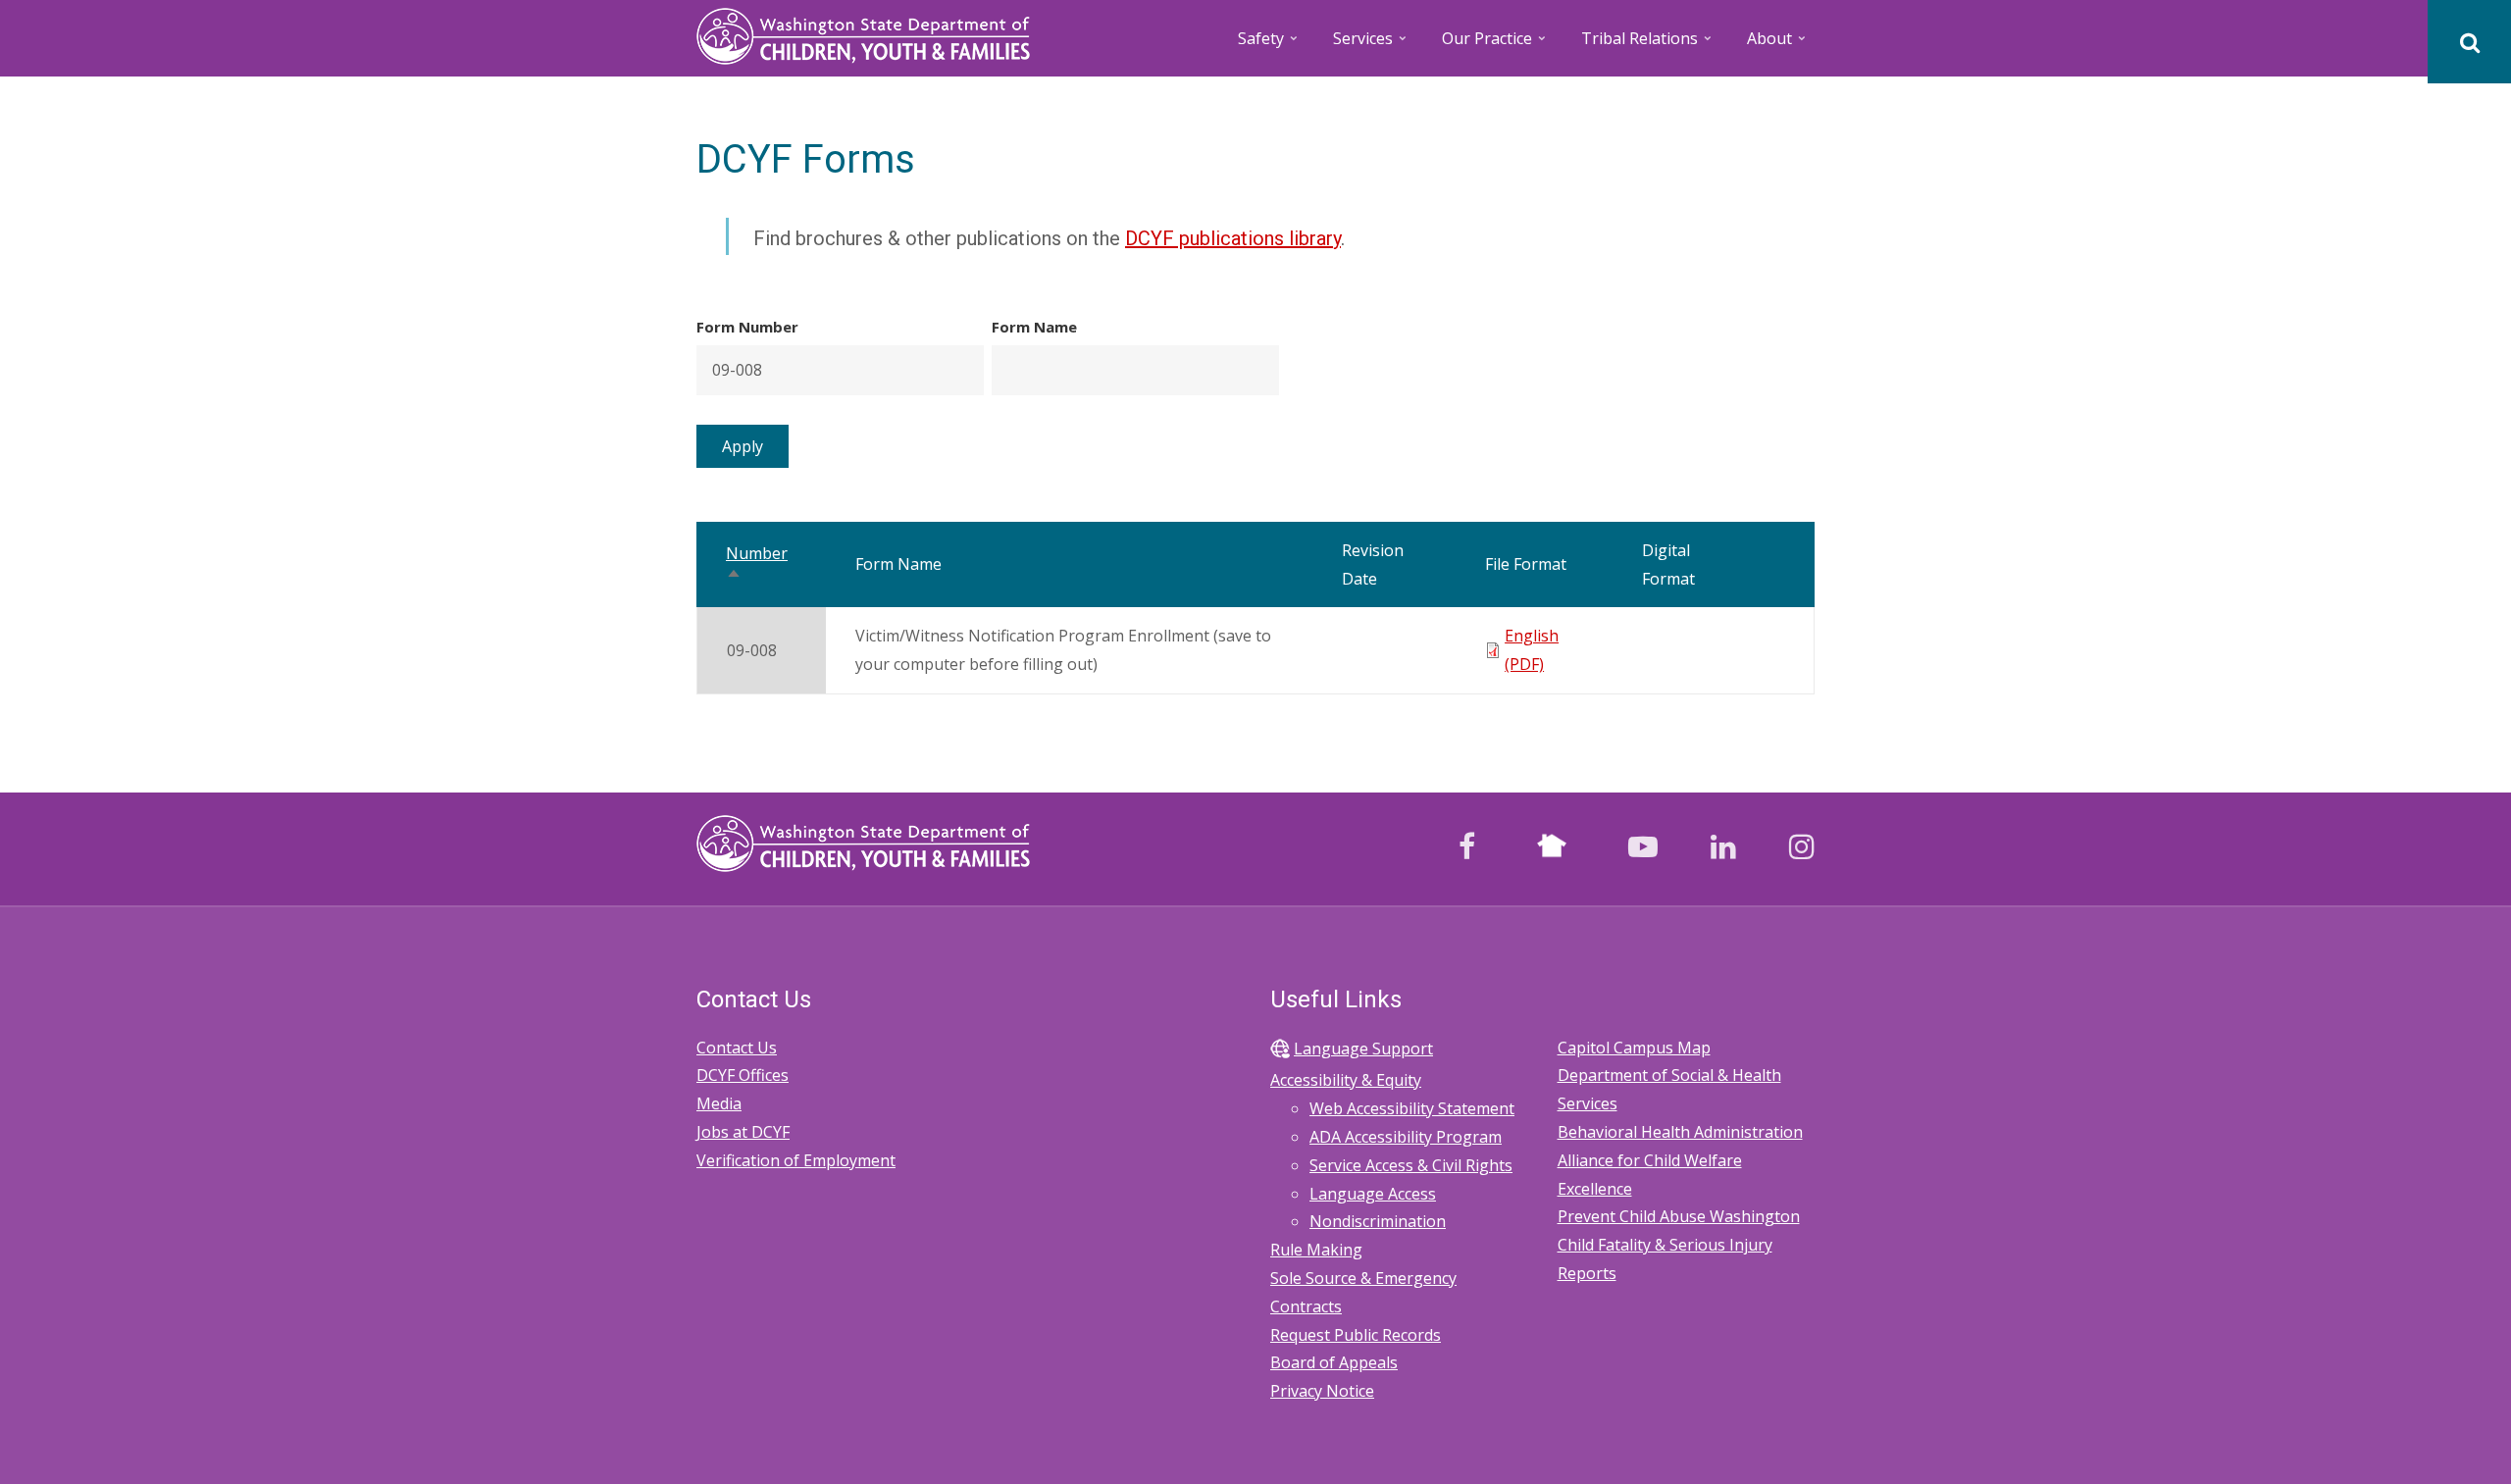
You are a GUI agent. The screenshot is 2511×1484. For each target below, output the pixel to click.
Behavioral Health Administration (1680, 1132)
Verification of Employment (796, 1160)
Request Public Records (1356, 1335)
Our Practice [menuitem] (1495, 45)
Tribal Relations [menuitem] (1648, 45)
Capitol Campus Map (1634, 1048)
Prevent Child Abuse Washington (1679, 1216)
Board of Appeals (1334, 1362)
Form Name (1034, 327)
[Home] (863, 34)
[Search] (2469, 42)
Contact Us (737, 1048)
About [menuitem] (1778, 45)
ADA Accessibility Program (1406, 1137)
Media (719, 1103)
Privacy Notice (1322, 1391)
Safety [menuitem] (1269, 45)
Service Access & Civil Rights (1411, 1165)
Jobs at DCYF (743, 1132)
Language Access (1373, 1194)
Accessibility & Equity (1346, 1080)
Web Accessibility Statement (1412, 1108)
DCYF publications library (1233, 238)
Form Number (747, 327)
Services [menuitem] (1371, 45)
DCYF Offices (743, 1075)
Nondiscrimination (1378, 1221)
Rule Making (1316, 1250)
